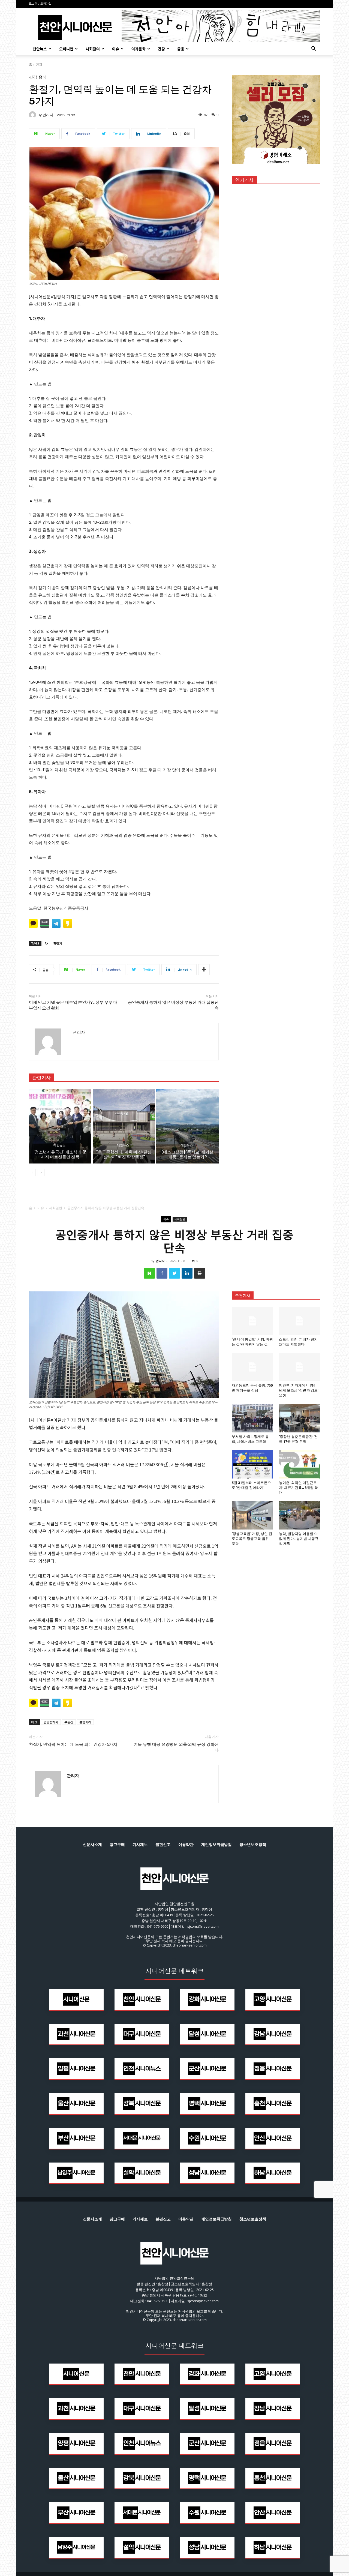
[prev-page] (32, 1172)
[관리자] (33, 115)
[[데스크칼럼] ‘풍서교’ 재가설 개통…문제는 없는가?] (187, 1126)
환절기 (58, 943)
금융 (181, 49)
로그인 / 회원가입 (40, 4)
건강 (161, 49)
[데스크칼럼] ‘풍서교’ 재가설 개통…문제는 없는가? (187, 1154)
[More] (204, 970)
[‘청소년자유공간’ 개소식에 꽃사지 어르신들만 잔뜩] (60, 1126)
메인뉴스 (59, 1145)
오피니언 (66, 49)
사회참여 (93, 49)
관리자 (48, 115)
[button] (314, 49)
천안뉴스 (40, 49)
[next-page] (41, 1172)
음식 (43, 77)
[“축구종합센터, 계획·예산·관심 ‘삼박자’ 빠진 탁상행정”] (124, 1126)
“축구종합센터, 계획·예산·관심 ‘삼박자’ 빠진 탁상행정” (124, 1154)
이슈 (116, 49)
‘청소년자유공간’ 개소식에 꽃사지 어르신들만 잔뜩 (60, 1154)
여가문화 (139, 49)
